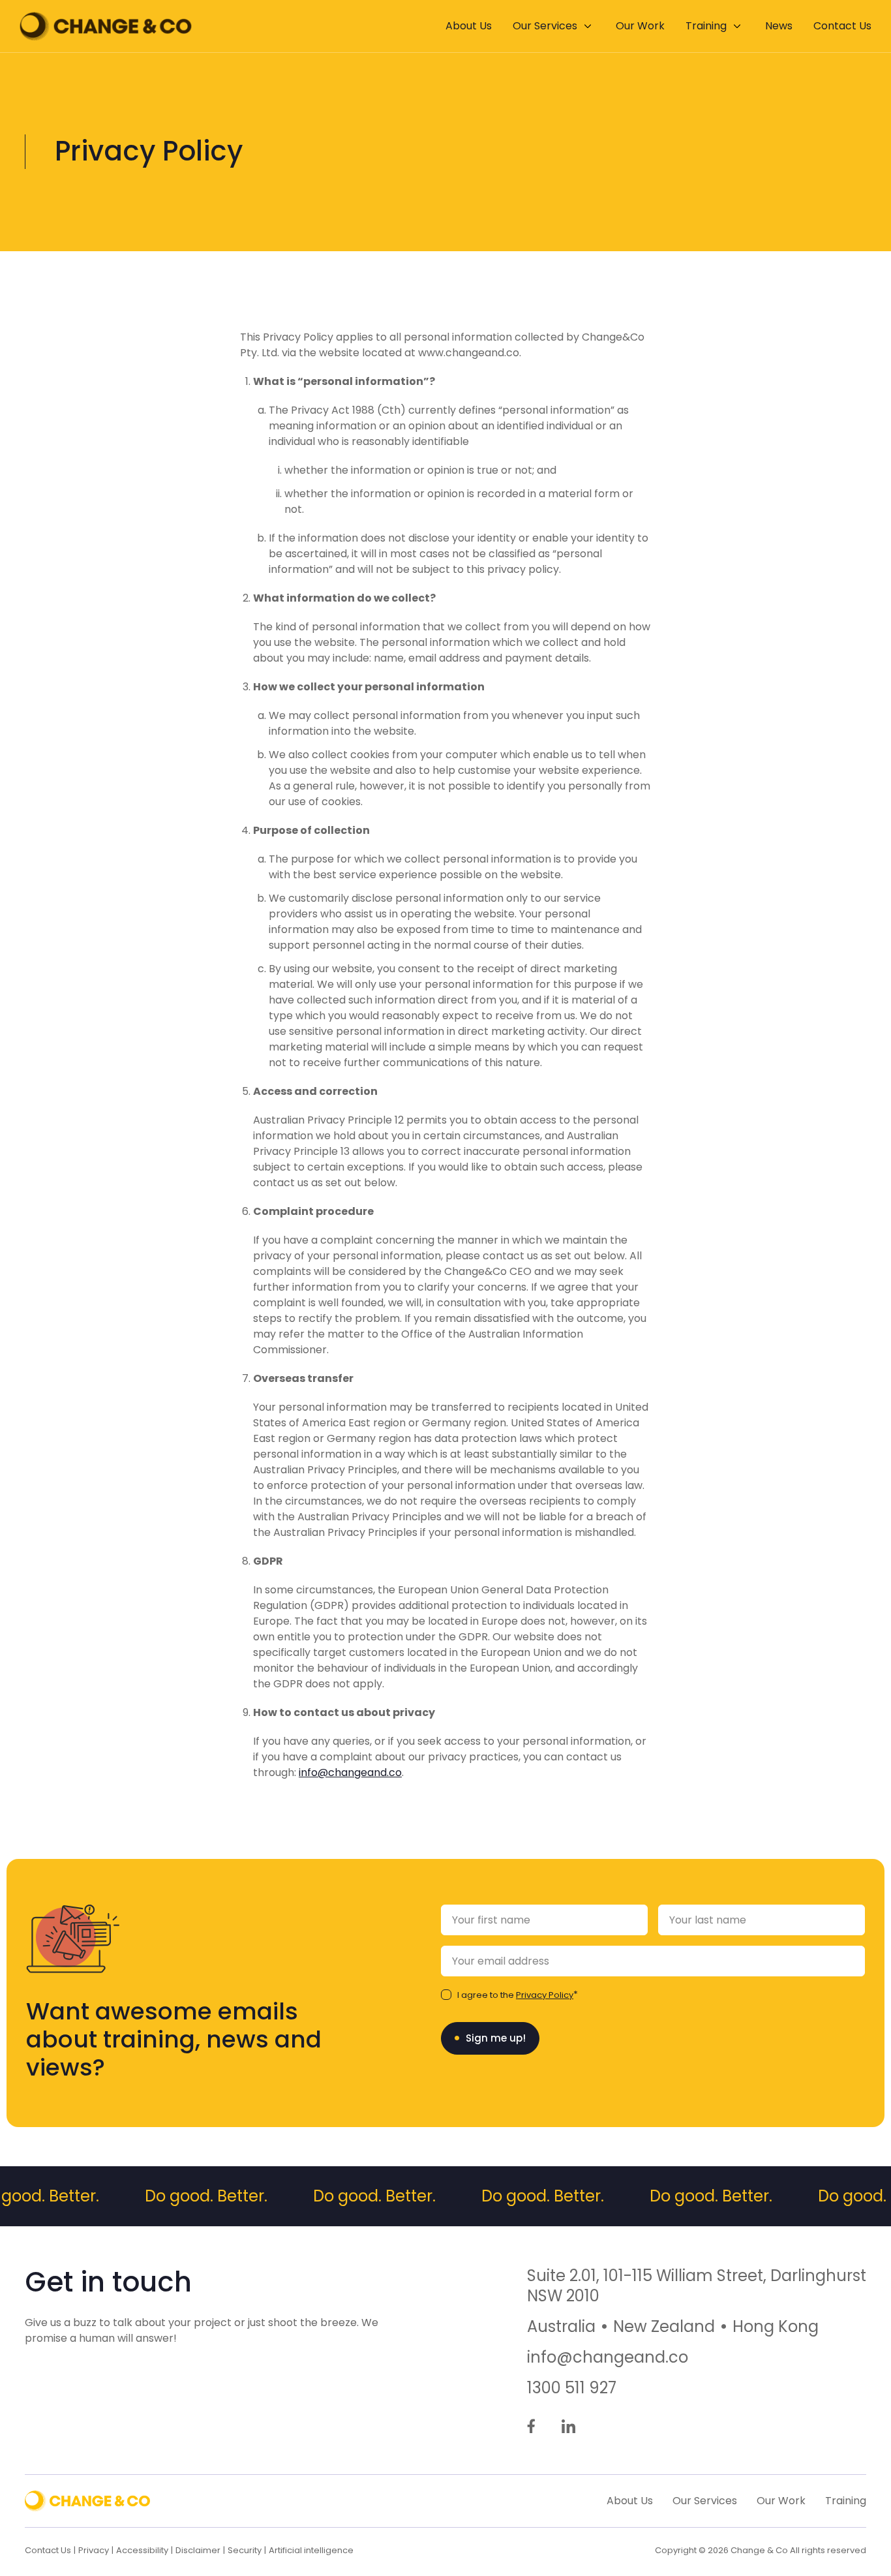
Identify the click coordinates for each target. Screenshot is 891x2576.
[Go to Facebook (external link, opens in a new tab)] (531, 2427)
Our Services (545, 26)
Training (706, 26)
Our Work (640, 26)
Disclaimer (198, 2550)
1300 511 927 (572, 2388)
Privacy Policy (545, 1995)
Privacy (94, 2550)
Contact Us (842, 26)
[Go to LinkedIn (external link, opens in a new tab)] (568, 2427)
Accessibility (142, 2550)
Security (245, 2550)
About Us (469, 26)
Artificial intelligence (311, 2550)
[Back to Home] (106, 26)
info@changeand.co (350, 1772)
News (779, 26)
